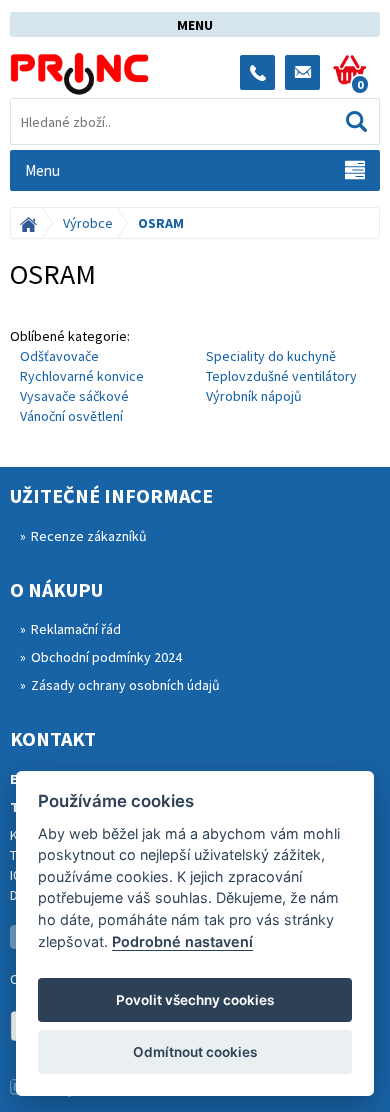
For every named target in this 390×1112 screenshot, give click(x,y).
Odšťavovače (59, 356)
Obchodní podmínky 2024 (106, 657)
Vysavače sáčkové (74, 396)
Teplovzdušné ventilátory (281, 376)
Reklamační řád (76, 629)
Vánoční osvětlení (71, 416)
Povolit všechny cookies (195, 1000)
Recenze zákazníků (89, 536)
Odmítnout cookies (195, 1052)
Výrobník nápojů (254, 396)
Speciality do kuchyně (271, 356)
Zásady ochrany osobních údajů (125, 685)
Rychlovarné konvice (82, 376)
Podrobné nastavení (182, 941)
